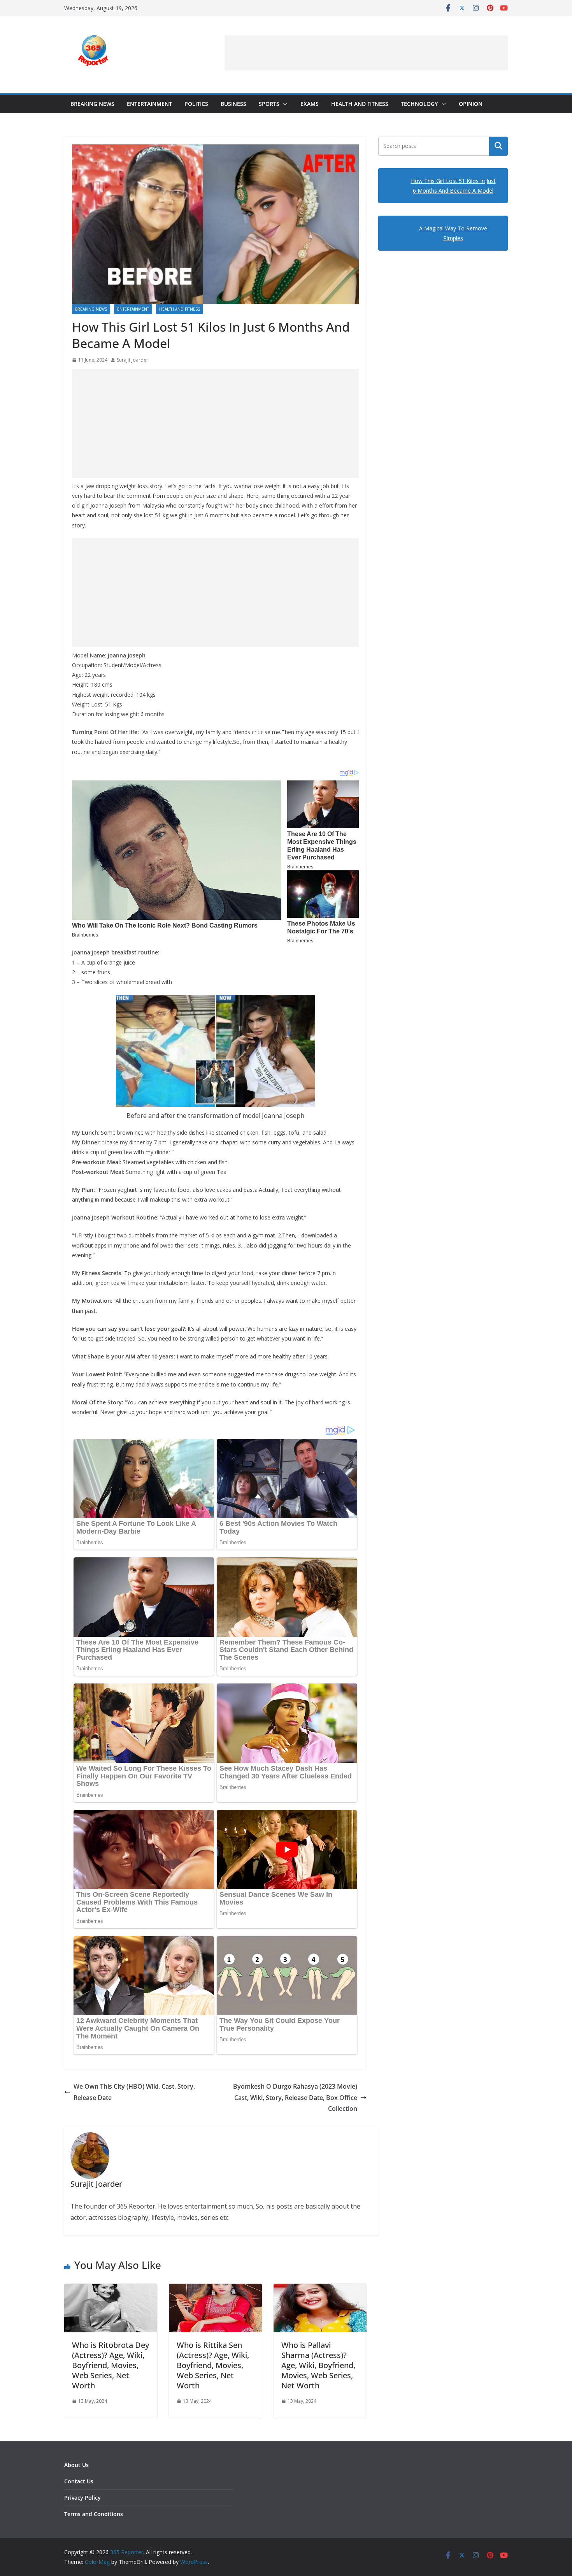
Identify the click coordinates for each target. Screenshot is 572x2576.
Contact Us (79, 2481)
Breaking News (92, 104)
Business (233, 104)
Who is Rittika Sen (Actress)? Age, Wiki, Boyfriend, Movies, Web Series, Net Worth (213, 2365)
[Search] (498, 146)
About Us (76, 2465)
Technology (419, 104)
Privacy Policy (82, 2498)
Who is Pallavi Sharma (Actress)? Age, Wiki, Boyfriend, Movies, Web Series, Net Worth (318, 2365)
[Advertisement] (366, 53)
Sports (269, 104)
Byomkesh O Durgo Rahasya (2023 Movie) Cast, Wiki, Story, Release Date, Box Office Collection (295, 2098)
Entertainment (149, 104)
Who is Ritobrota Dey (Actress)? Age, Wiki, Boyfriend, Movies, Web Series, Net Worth (111, 2365)
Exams (310, 104)
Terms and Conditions (94, 2514)
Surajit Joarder (132, 360)
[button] (284, 104)
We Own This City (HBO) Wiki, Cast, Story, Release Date (134, 2092)
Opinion (471, 104)
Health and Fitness (360, 104)
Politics (196, 104)
